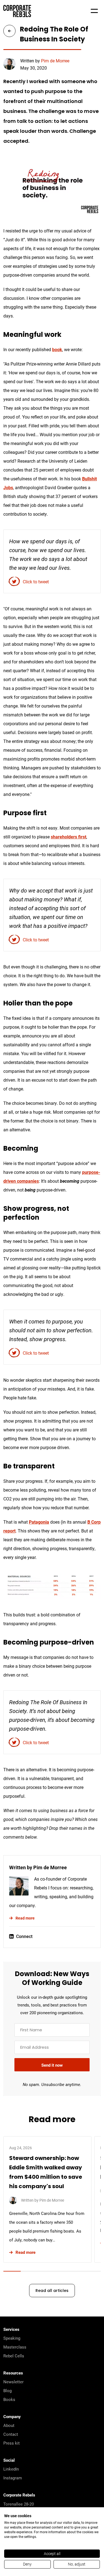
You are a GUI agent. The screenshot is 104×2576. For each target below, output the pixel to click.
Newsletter (13, 2382)
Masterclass (15, 2347)
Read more (25, 1918)
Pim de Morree (55, 61)
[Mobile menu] (94, 11)
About (9, 2425)
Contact (11, 2434)
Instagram (13, 2478)
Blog (7, 2390)
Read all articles (52, 2291)
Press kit (12, 2443)
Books (9, 2399)
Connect (24, 1936)
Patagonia (39, 1522)
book (57, 349)
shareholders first (69, 837)
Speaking (12, 2338)
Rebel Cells (14, 2356)
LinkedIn (11, 2469)
